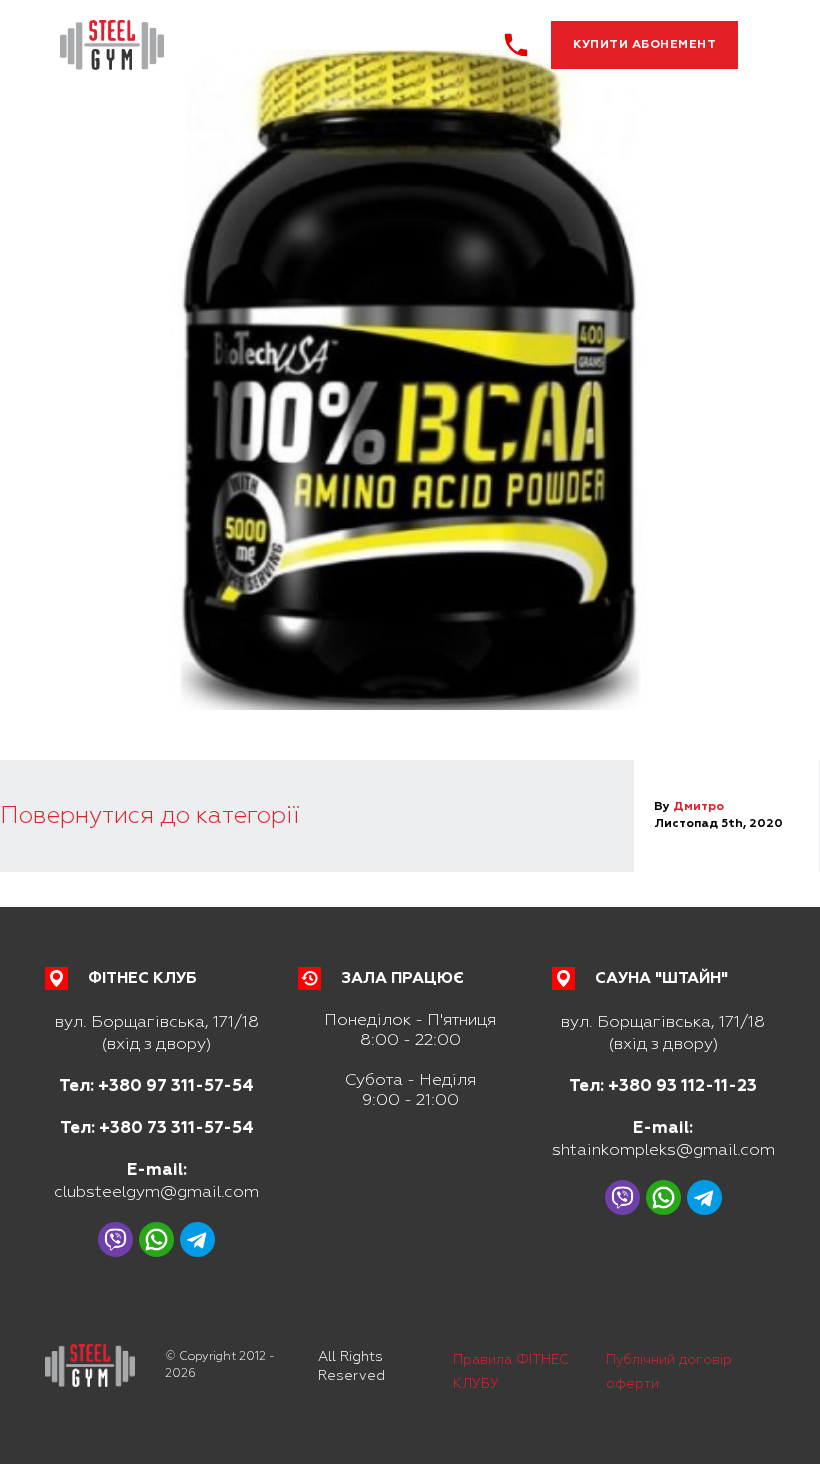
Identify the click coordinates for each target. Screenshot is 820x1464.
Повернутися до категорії (149, 815)
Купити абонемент (644, 44)
